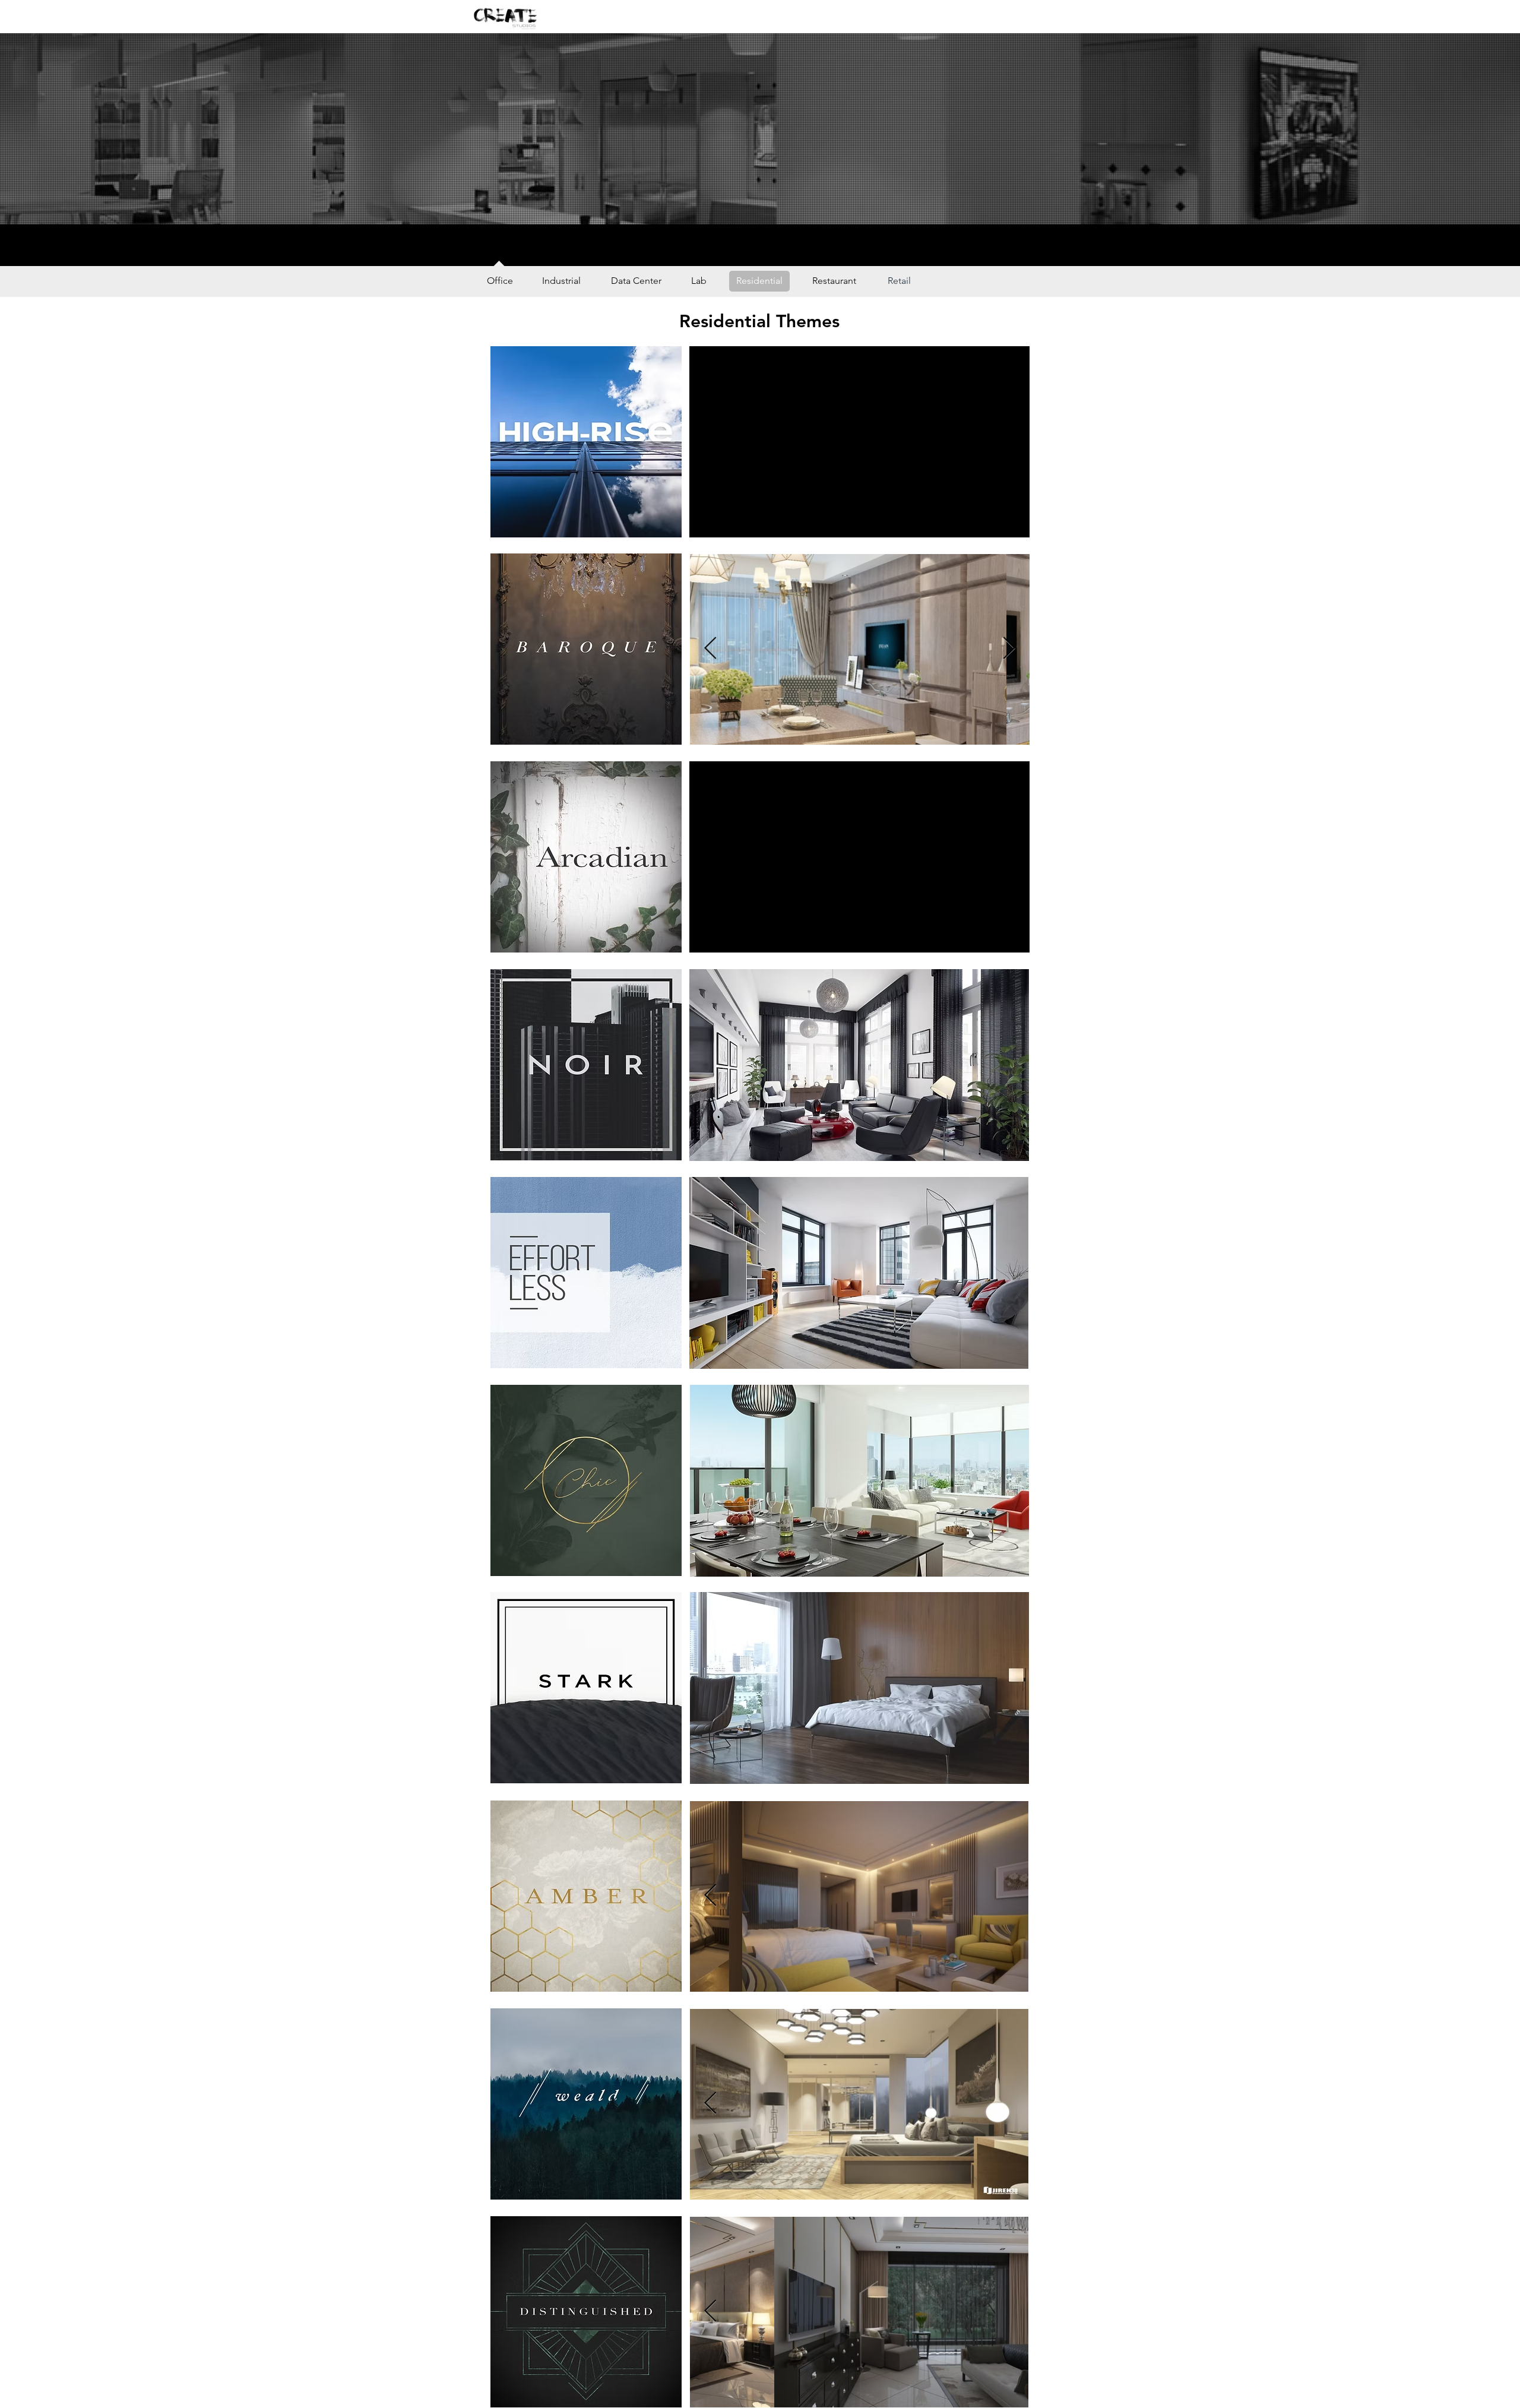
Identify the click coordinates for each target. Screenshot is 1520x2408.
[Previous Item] (710, 649)
